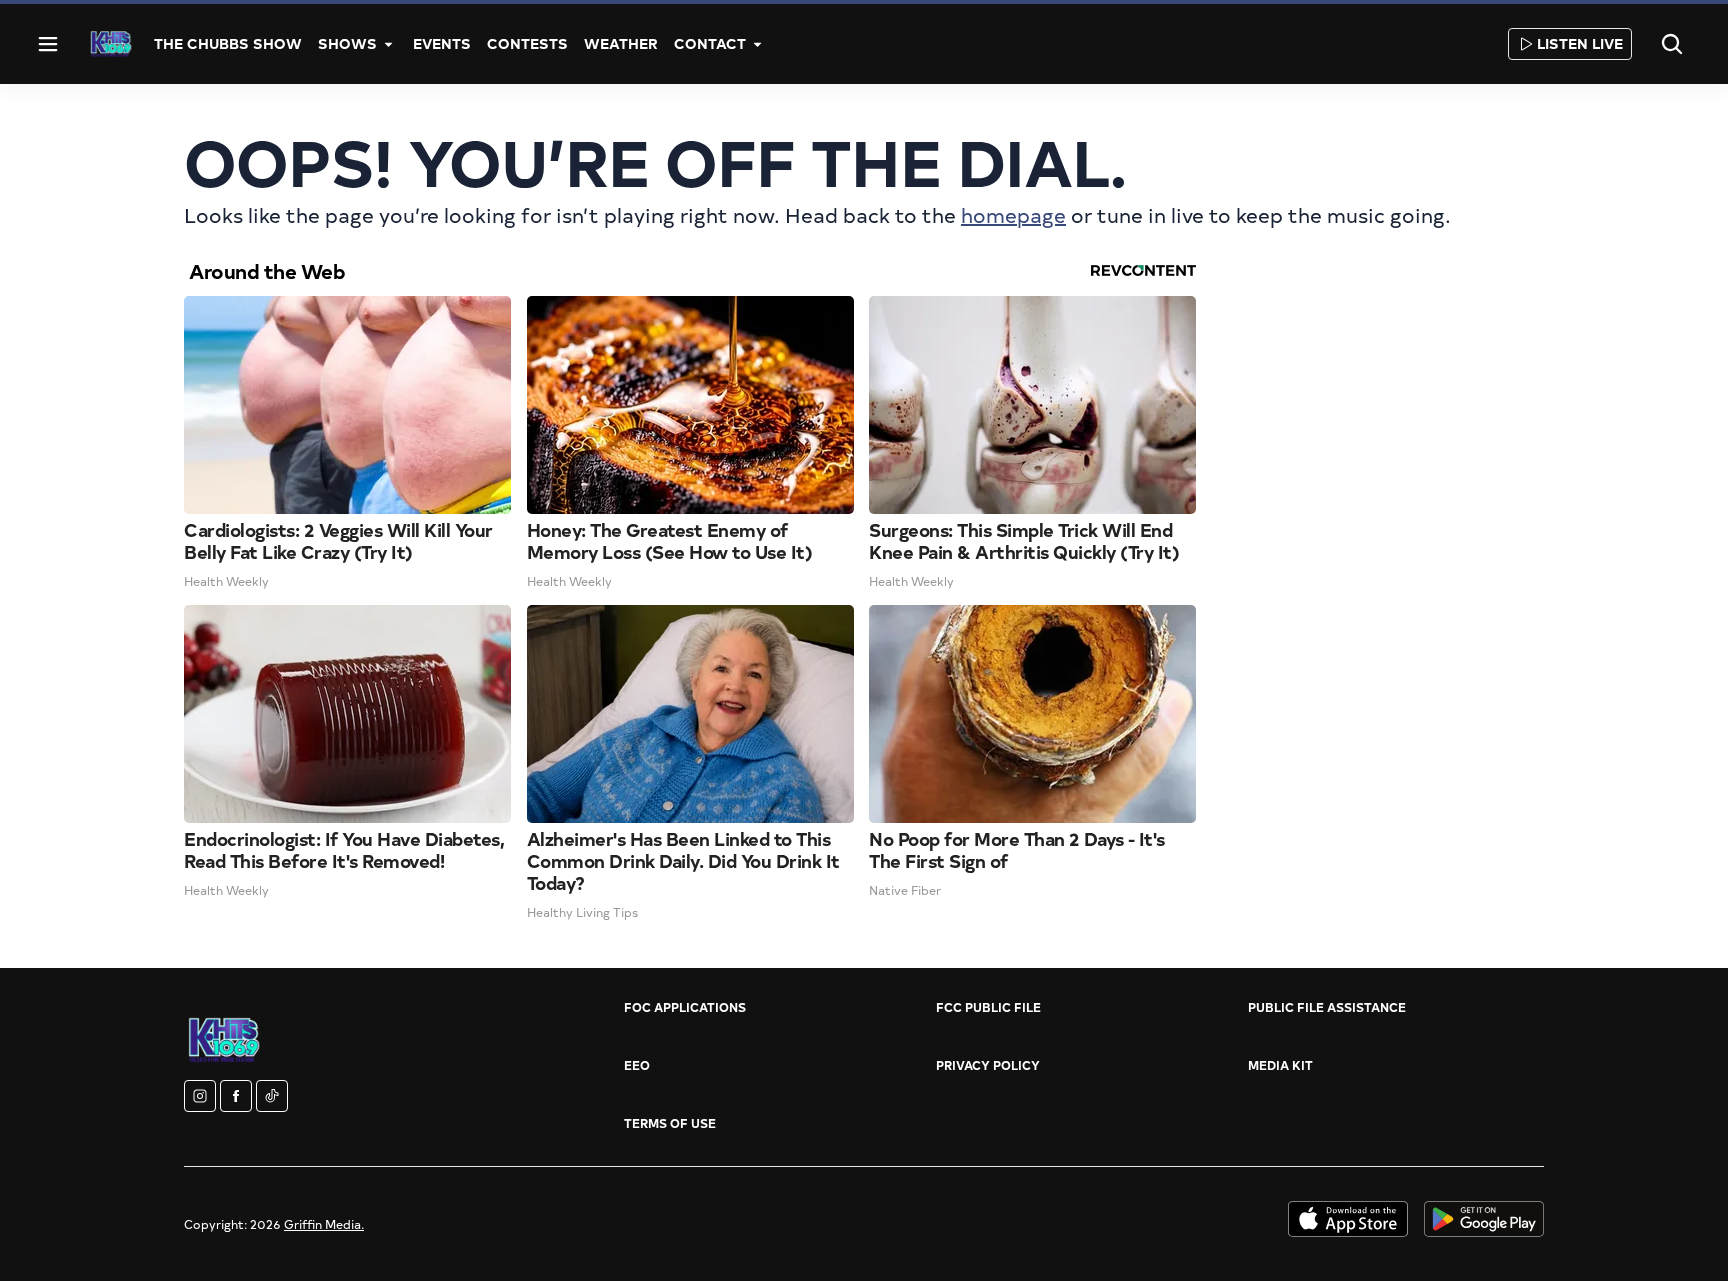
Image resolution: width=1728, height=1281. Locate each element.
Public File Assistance (1327, 1007)
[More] (389, 44)
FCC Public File (988, 1007)
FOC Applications (685, 1007)
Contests (527, 43)
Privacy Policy (988, 1065)
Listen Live (1580, 43)
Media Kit (1280, 1065)
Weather (621, 43)
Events (442, 43)
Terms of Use (670, 1123)
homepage (1013, 214)
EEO (637, 1065)
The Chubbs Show (228, 43)
